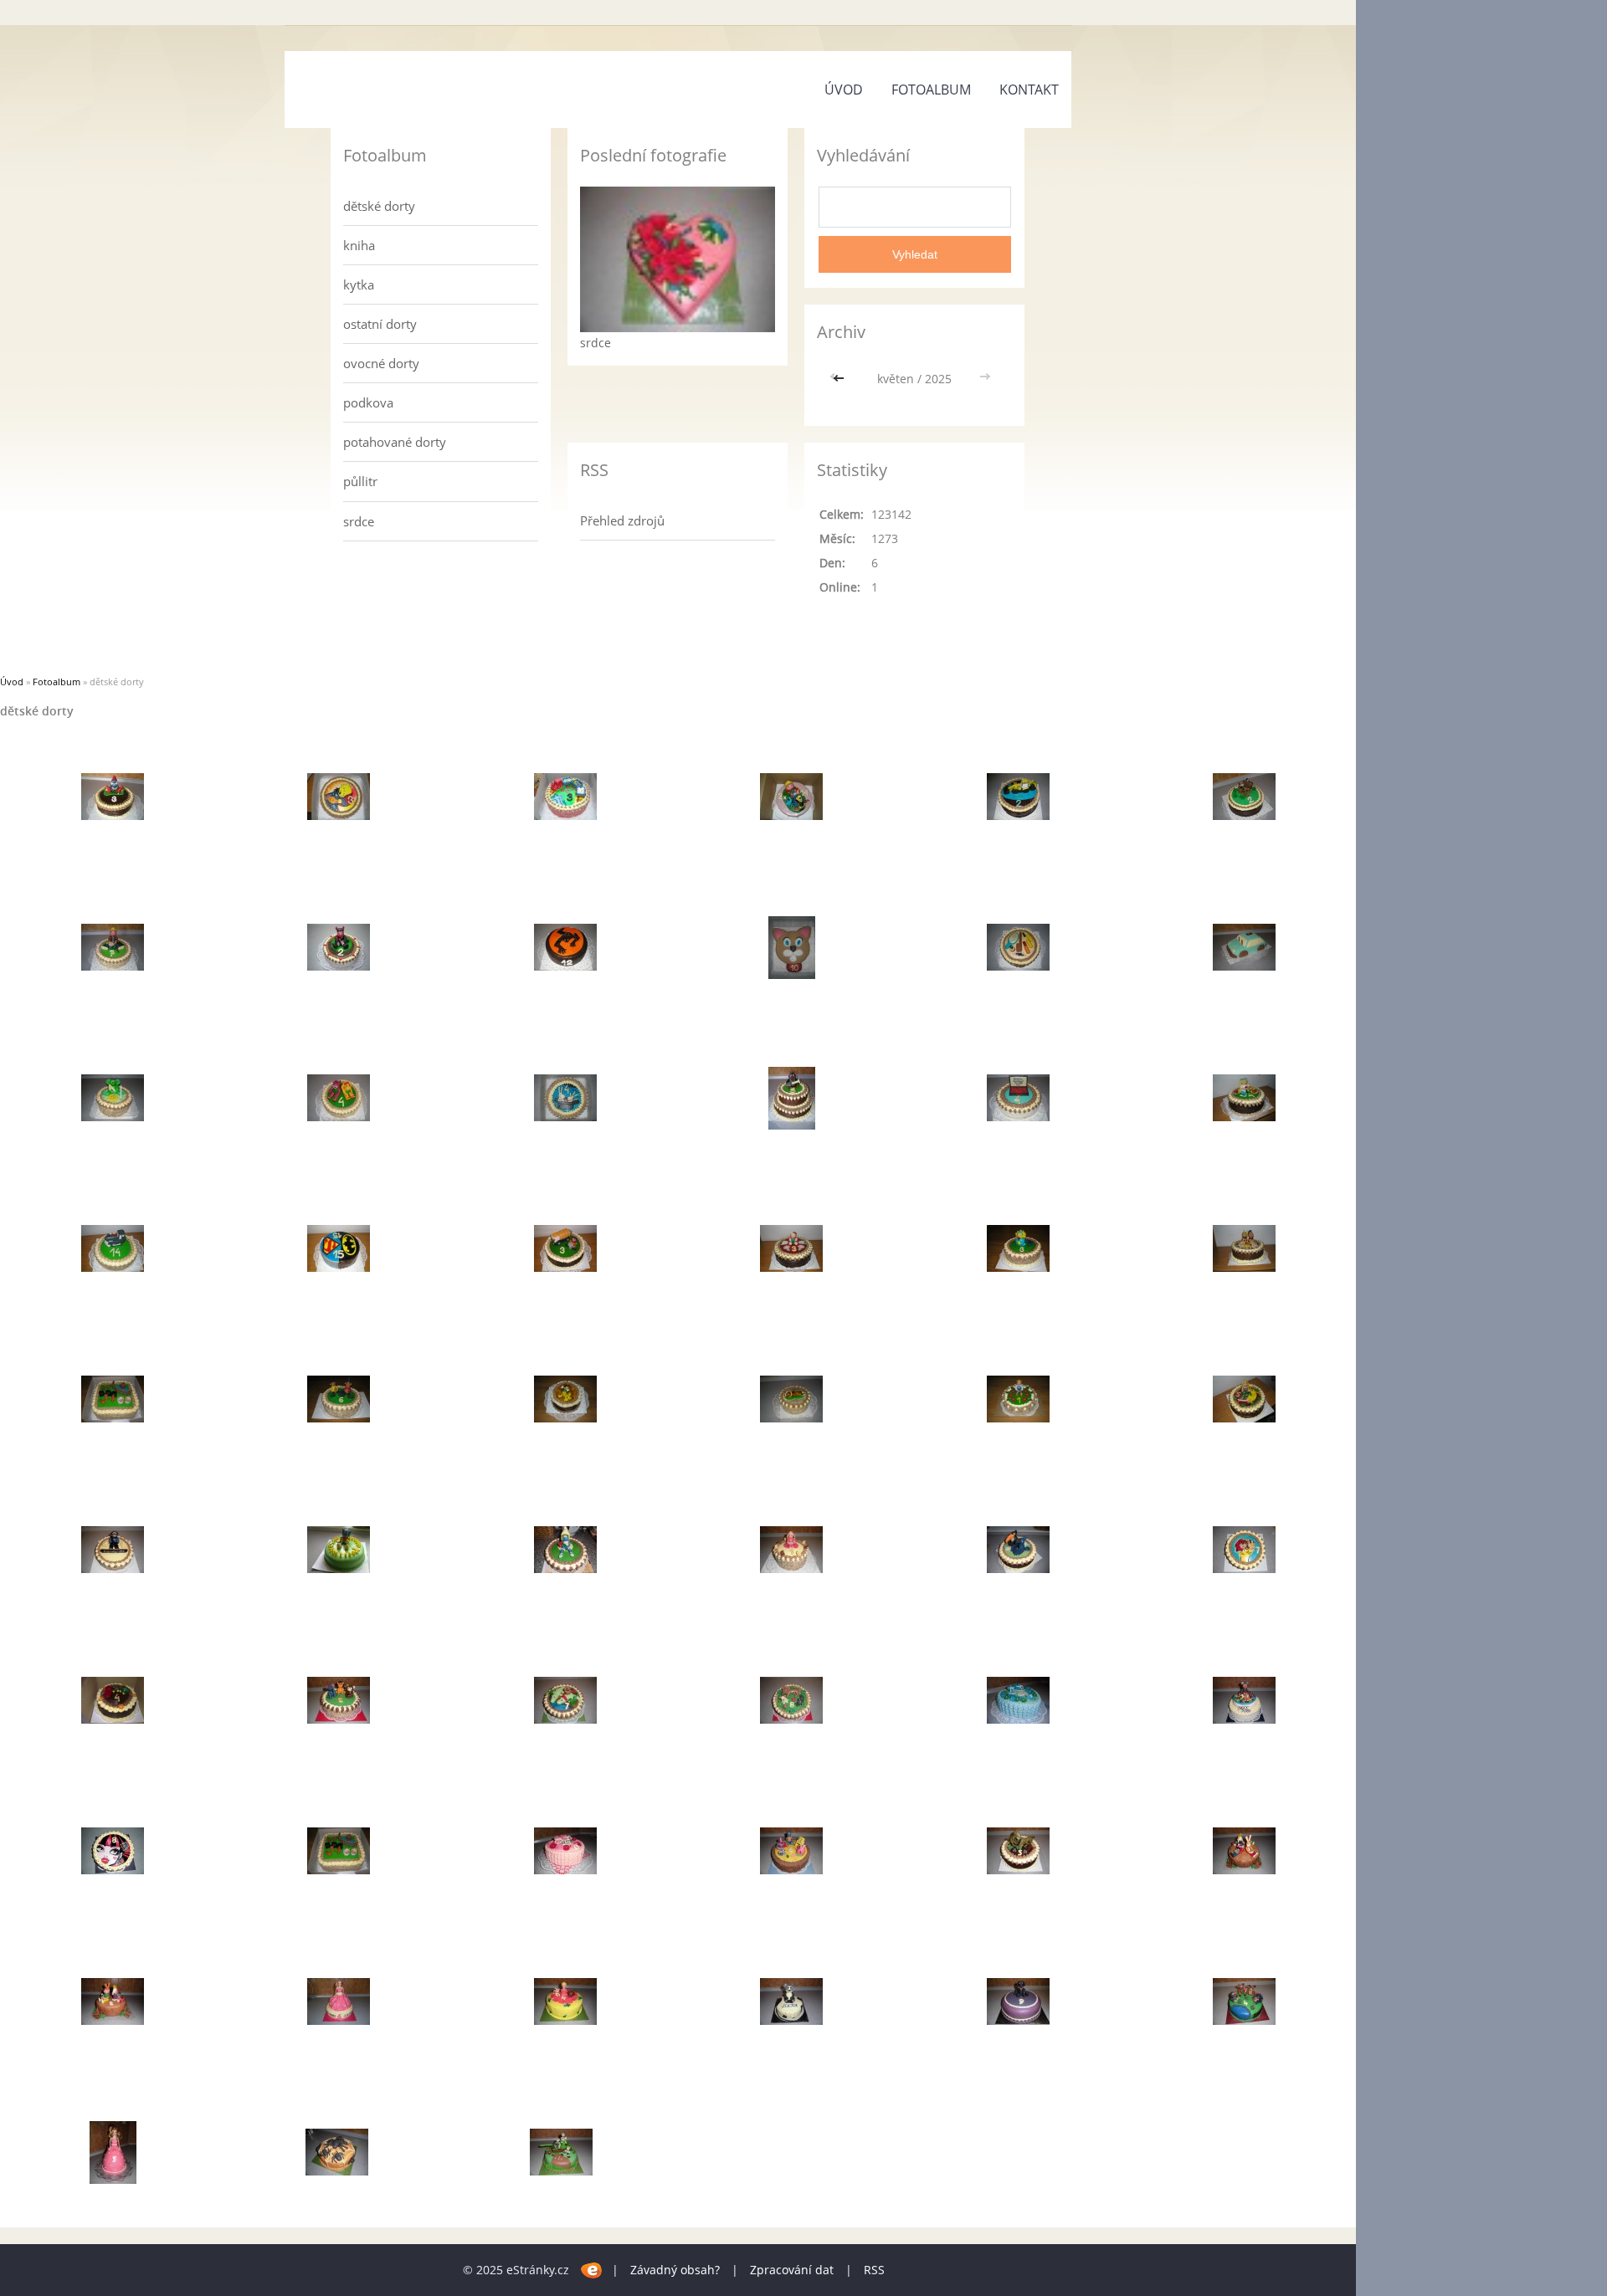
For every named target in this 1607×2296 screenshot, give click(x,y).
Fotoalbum (931, 90)
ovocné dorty (381, 363)
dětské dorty (379, 206)
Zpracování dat (792, 2270)
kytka (359, 284)
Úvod (844, 90)
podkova (368, 402)
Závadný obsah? (675, 2270)
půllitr (360, 481)
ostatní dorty (380, 324)
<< (840, 379)
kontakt (1029, 90)
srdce (359, 521)
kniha (359, 245)
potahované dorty (395, 442)
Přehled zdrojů (622, 520)
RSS (874, 2270)
